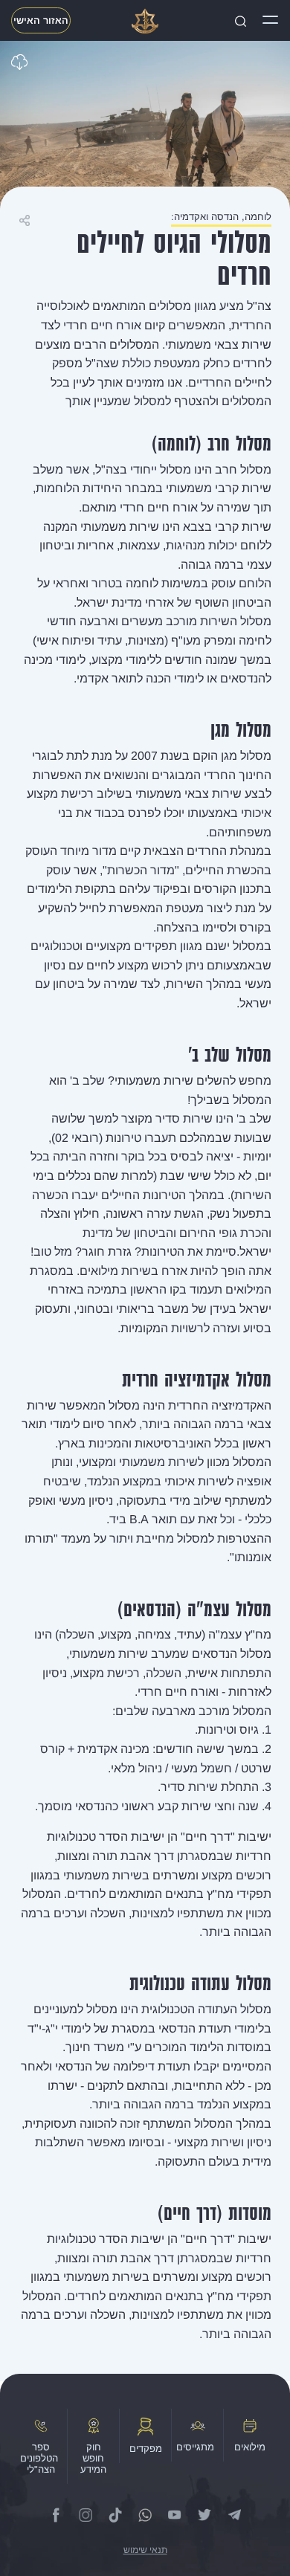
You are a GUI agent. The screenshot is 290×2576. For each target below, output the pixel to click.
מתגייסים (195, 2447)
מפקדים (146, 2449)
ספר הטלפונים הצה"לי (39, 2458)
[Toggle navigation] (270, 21)
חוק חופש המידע (93, 2458)
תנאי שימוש (145, 2550)
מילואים (250, 2447)
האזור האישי (41, 20)
